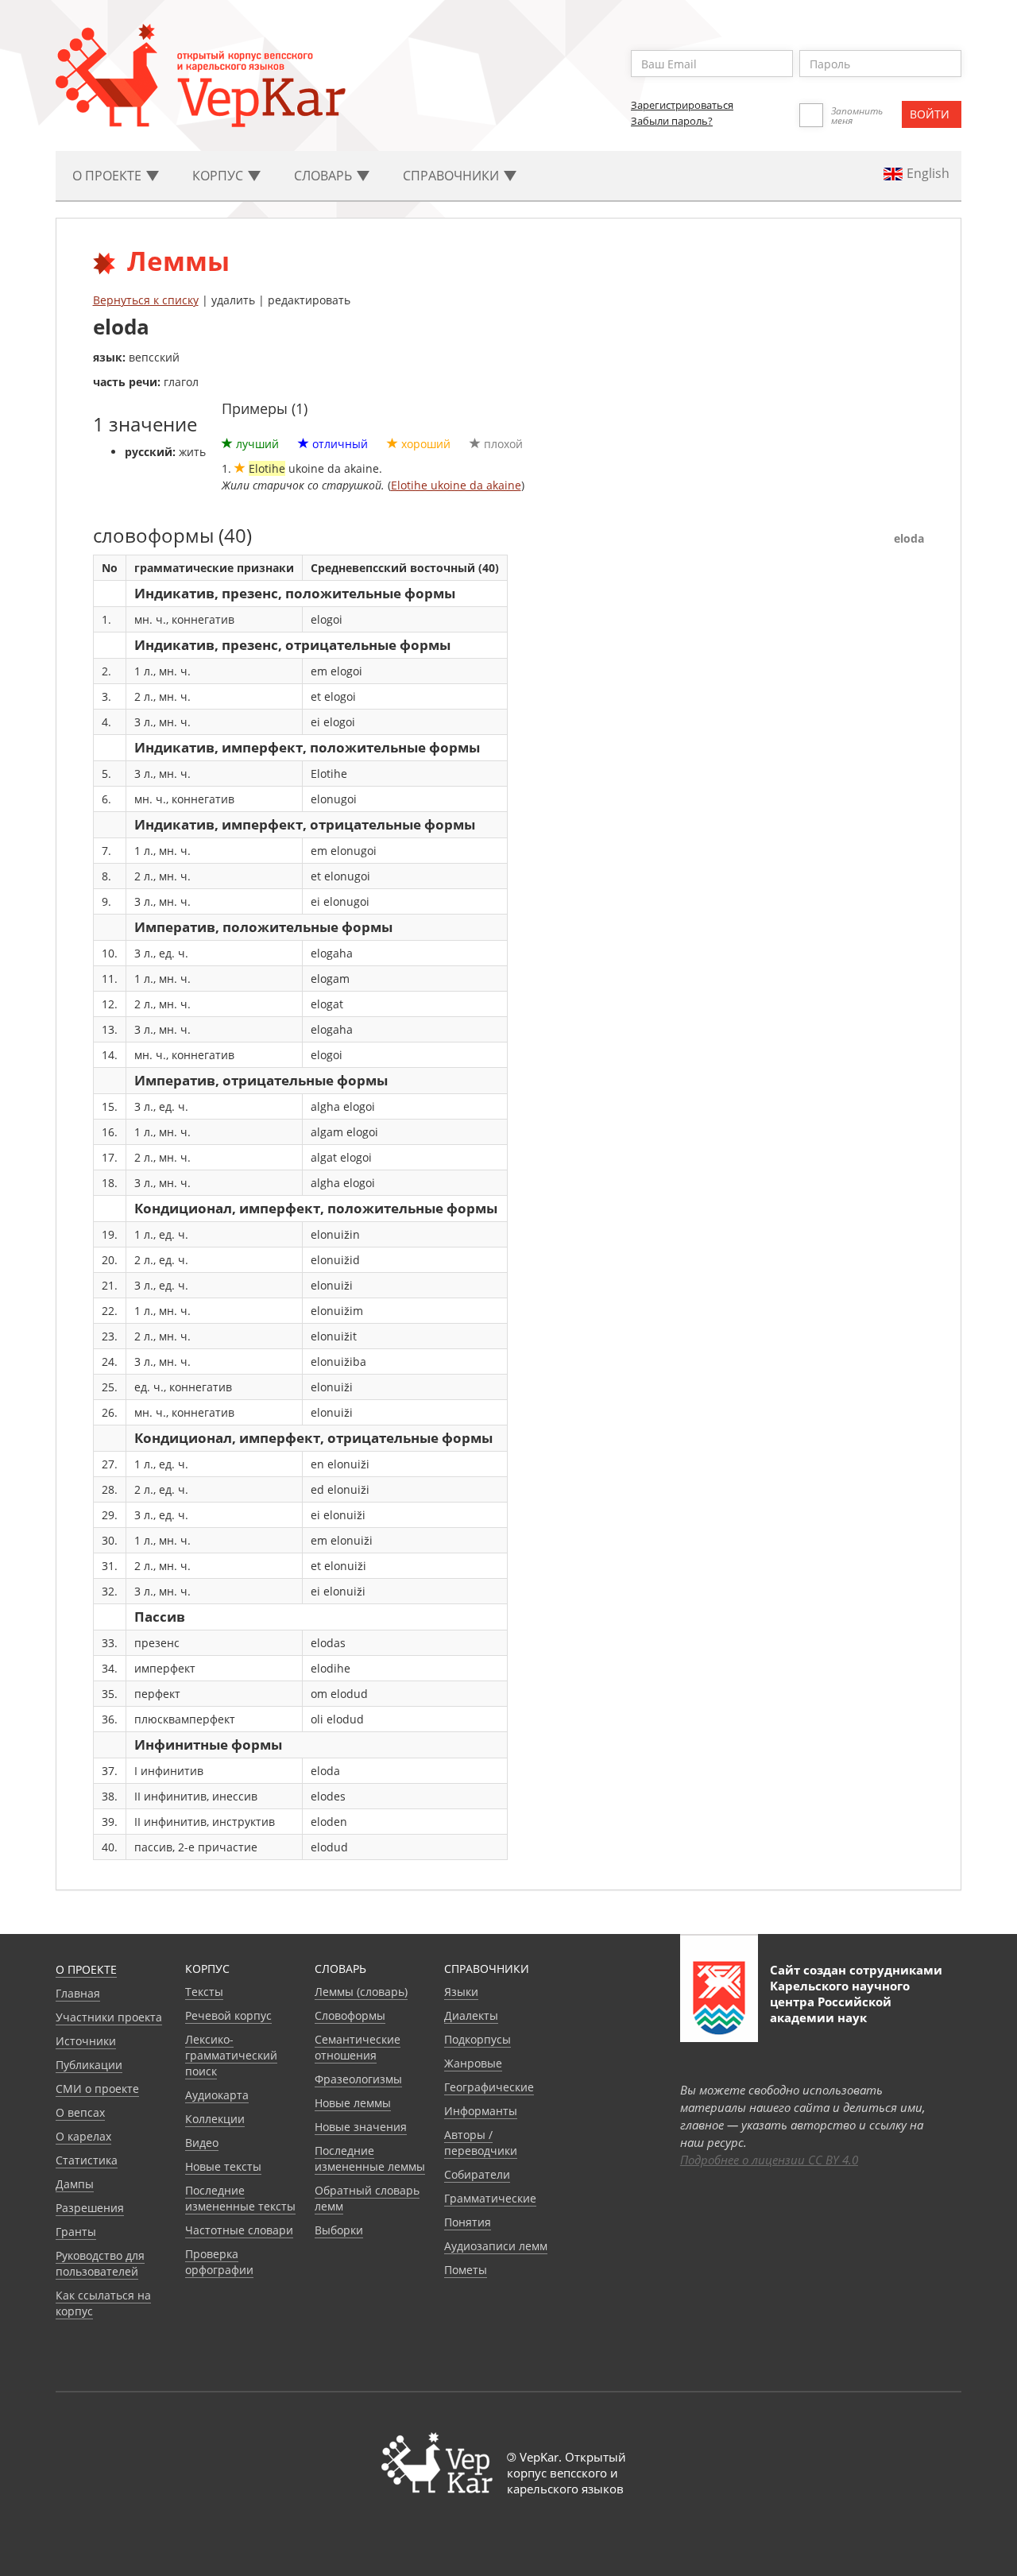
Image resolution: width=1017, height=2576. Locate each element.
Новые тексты (223, 2166)
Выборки (339, 2230)
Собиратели (477, 2174)
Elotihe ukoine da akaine (456, 485)
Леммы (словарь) (361, 1992)
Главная (78, 1993)
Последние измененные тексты (240, 2198)
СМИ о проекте (97, 2089)
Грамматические (490, 2198)
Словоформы (350, 2015)
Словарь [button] (325, 176)
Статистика (87, 2160)
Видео (202, 2143)
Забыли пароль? (672, 121)
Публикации (89, 2065)
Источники (86, 2041)
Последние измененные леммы (370, 2158)
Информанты (481, 2111)
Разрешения (90, 2208)
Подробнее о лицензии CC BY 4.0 (769, 2160)
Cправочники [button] (452, 176)
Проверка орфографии (219, 2262)
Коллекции (215, 2119)
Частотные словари (239, 2230)
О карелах (83, 2136)
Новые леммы (353, 2103)
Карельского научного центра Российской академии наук (840, 2002)
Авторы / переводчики (481, 2143)
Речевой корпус (228, 2015)
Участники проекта (109, 2017)
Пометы (466, 2270)
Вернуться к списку (146, 300)
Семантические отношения (358, 2047)
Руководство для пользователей (100, 2263)
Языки (461, 1992)
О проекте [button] (108, 176)
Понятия (468, 2222)
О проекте (86, 1969)
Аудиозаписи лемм (496, 2246)
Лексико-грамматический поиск (231, 2055)
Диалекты (471, 2015)
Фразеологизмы (358, 2079)
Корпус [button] (219, 176)
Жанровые (473, 2063)
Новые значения (361, 2127)
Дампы (75, 2184)
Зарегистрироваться (682, 105)
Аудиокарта (217, 2095)
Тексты (204, 1992)
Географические (489, 2087)
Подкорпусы (478, 2039)
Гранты (76, 2232)
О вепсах (80, 2112)
